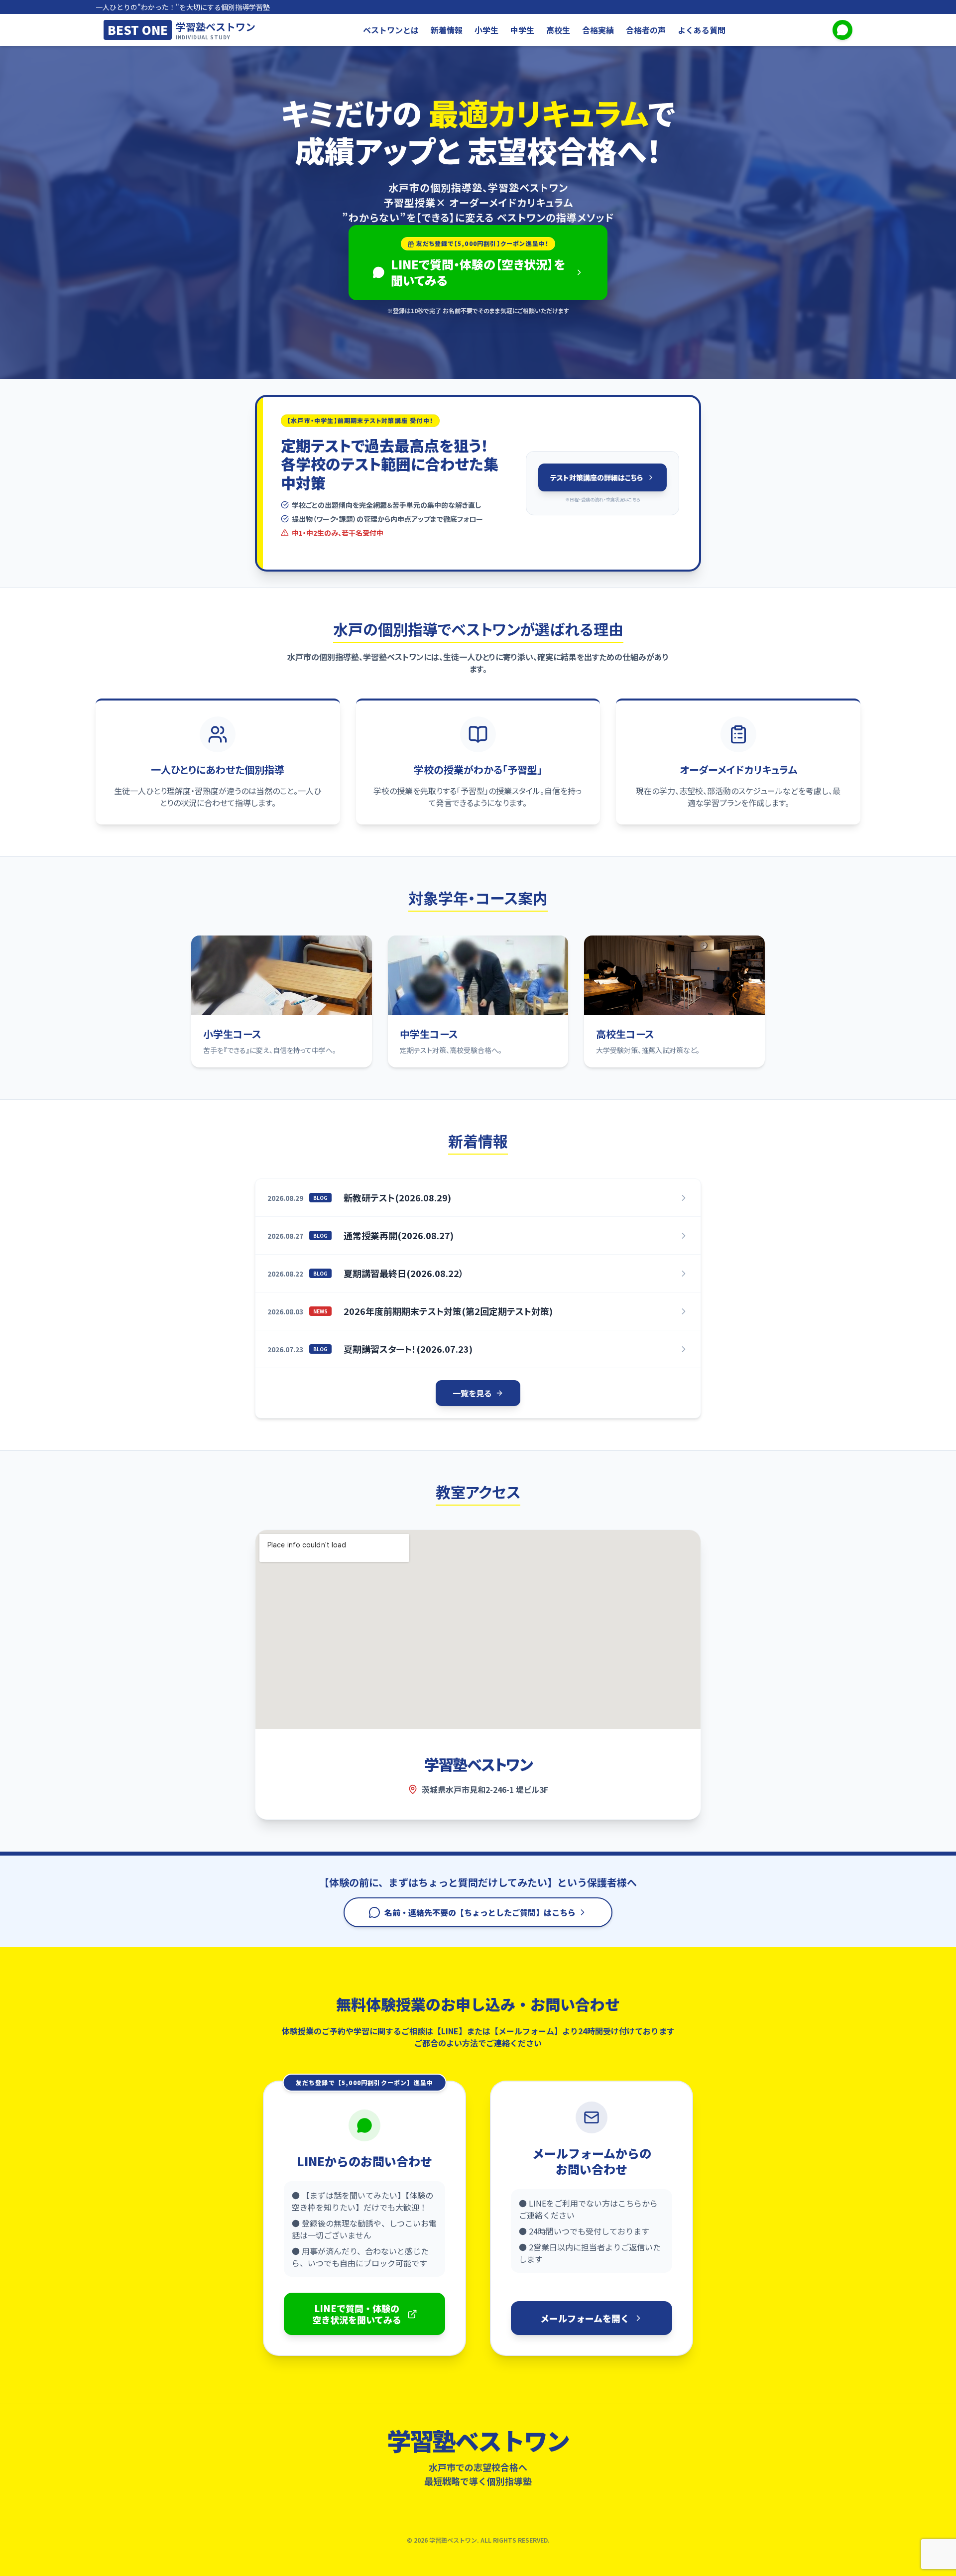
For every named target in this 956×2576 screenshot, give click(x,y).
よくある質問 (702, 30)
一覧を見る (472, 1393)
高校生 (558, 30)
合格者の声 (646, 30)
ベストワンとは (391, 30)
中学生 (522, 30)
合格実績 (598, 30)
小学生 (486, 30)
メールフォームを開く (585, 2318)
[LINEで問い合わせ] (842, 30)
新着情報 (447, 30)
